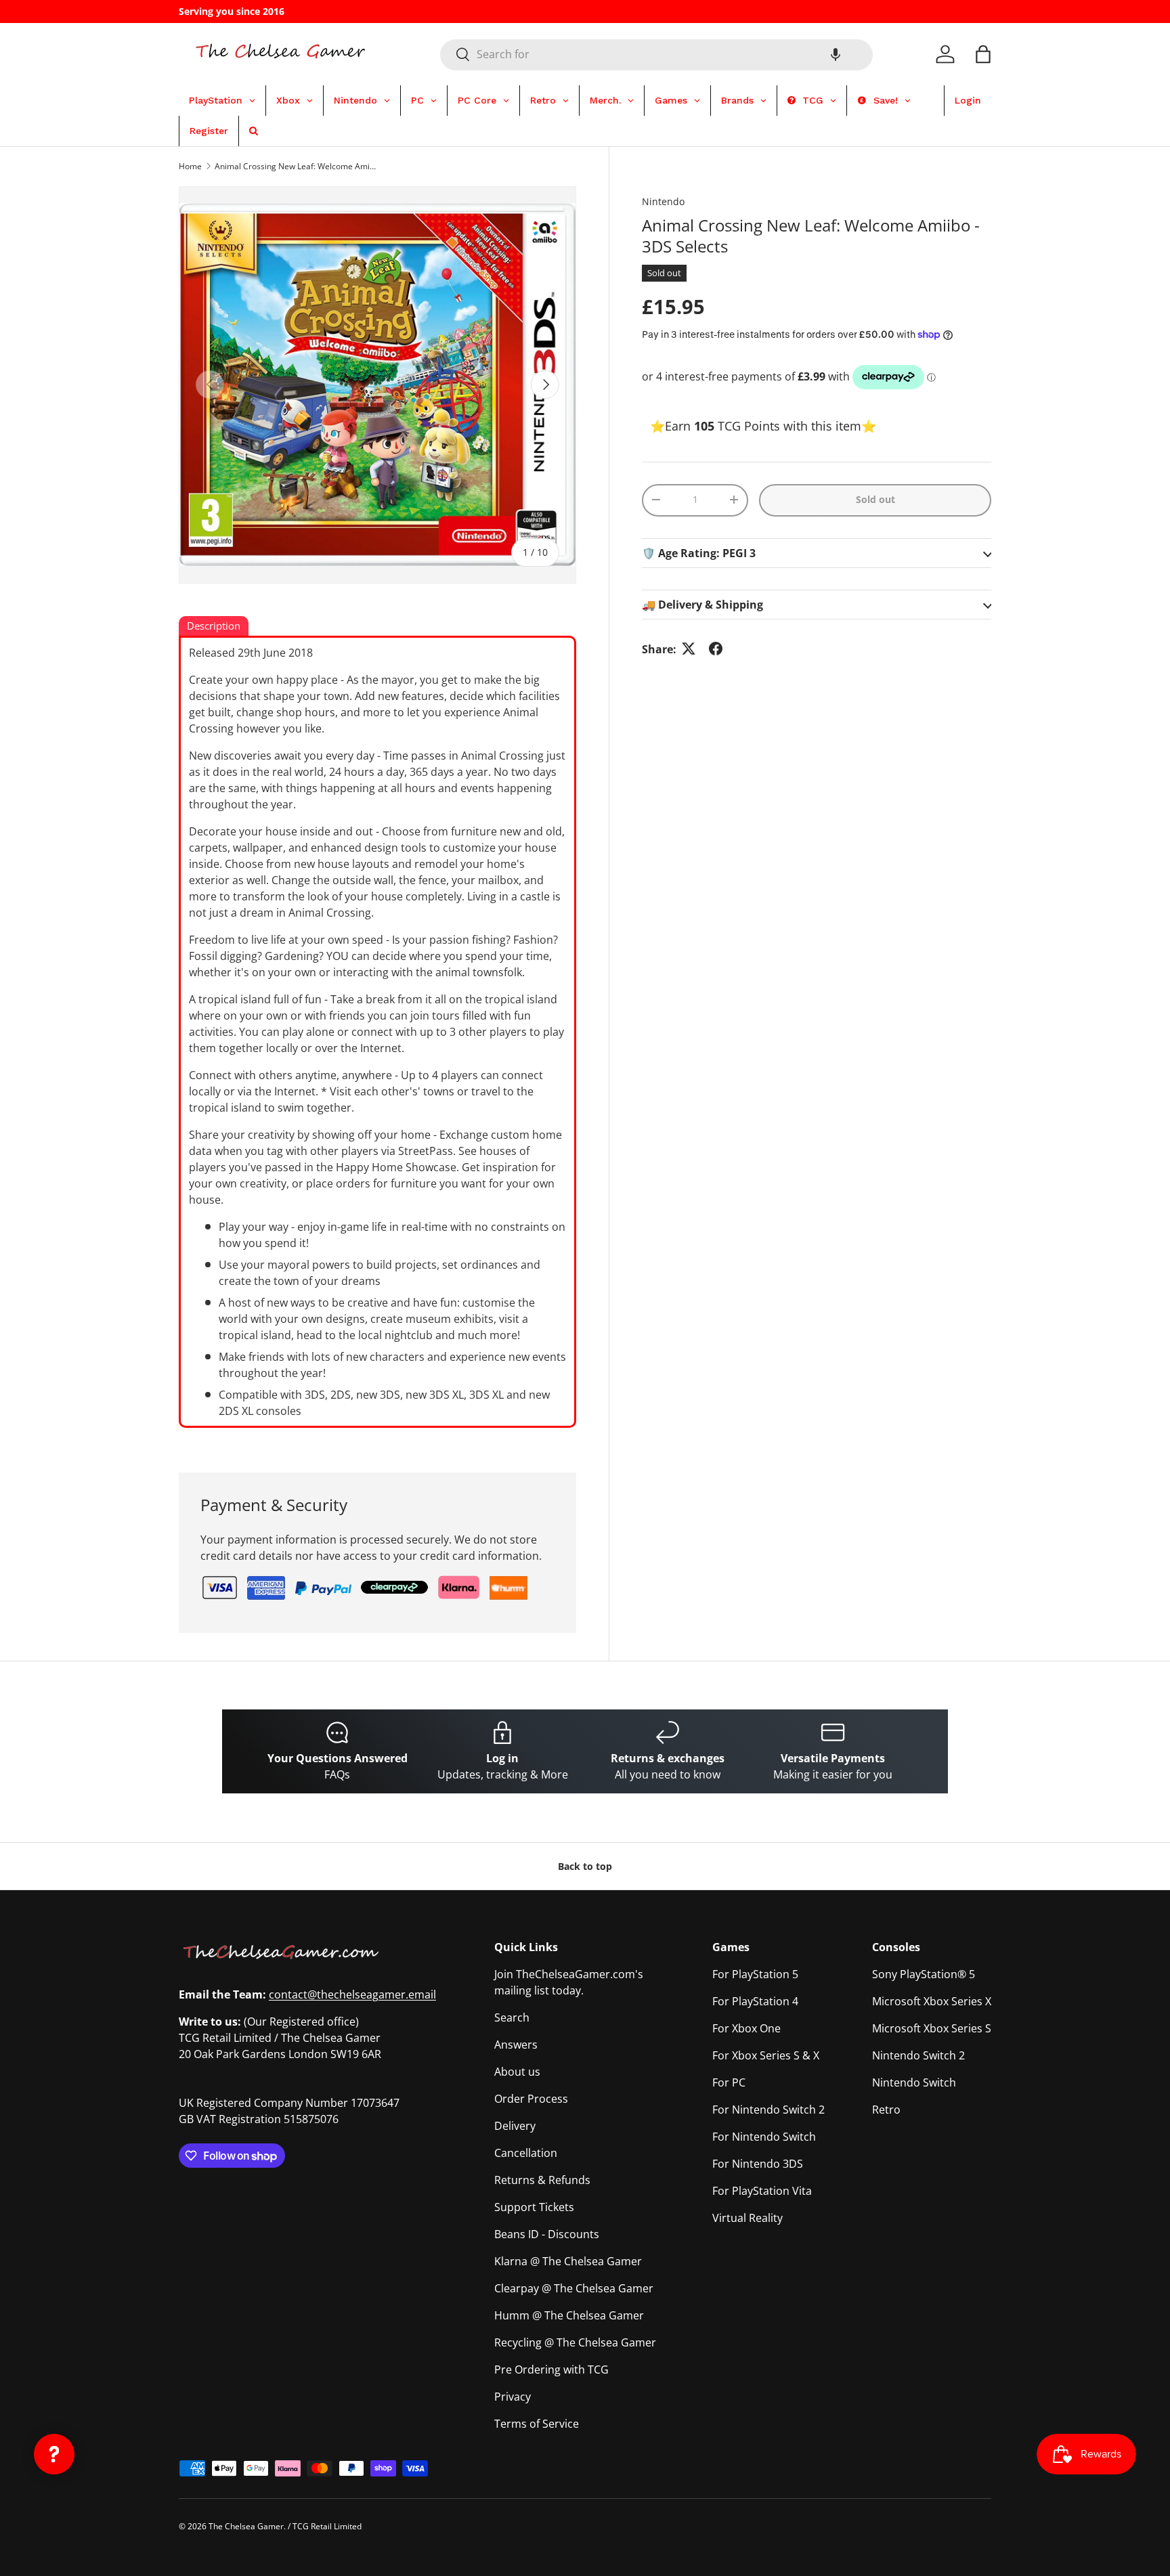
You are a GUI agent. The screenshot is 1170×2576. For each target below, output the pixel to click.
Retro (886, 2110)
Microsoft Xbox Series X (932, 2001)
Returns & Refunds (542, 2180)
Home (190, 166)
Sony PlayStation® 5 (924, 1974)
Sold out (875, 499)
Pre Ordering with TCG (551, 2370)
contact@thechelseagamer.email (352, 1994)
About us (517, 2072)
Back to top (585, 1866)
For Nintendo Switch (764, 2137)
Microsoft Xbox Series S (932, 2028)
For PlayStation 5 (755, 1974)
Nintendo (663, 201)
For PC (729, 2082)
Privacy (513, 2397)
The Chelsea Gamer (246, 2526)
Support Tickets (534, 2207)
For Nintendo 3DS (758, 2164)
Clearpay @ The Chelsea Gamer (574, 2288)
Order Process (531, 2099)
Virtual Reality (747, 2218)
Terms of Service (537, 2424)
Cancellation (526, 2153)
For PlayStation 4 (755, 2001)
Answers (516, 2045)
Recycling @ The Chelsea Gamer (575, 2342)
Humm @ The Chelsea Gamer (569, 2315)
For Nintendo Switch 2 (768, 2110)
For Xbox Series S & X (766, 2055)
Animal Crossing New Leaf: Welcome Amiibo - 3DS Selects (296, 166)
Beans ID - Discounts (547, 2234)
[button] (836, 54)
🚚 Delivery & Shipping (702, 604)
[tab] (214, 627)
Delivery (515, 2126)
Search (512, 2017)
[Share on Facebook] (716, 649)
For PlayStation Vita (762, 2191)
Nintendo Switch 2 (918, 2055)
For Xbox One (746, 2028)
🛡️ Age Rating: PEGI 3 (699, 552)
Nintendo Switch (914, 2082)
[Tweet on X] (689, 649)
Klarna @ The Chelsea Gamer (568, 2261)
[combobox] (656, 54)
